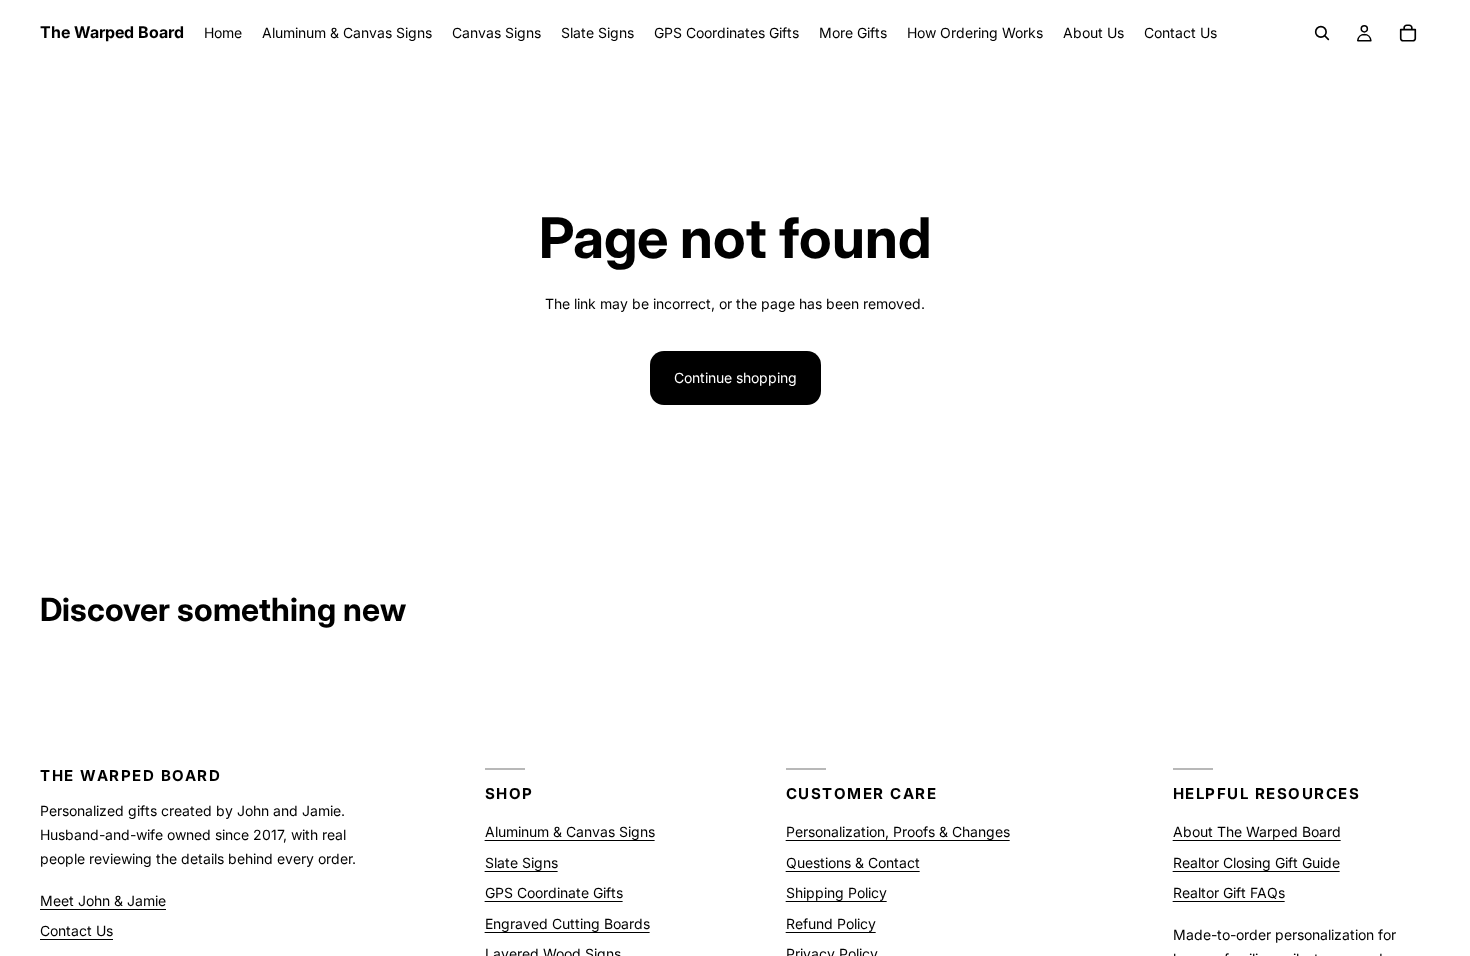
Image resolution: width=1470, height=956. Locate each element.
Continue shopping (735, 377)
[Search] (1322, 33)
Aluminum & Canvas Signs (570, 831)
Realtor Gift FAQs (1229, 892)
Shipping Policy (836, 892)
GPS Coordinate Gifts (554, 892)
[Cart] (1408, 33)
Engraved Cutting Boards (567, 922)
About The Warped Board (1257, 831)
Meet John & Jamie (103, 899)
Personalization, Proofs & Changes (898, 831)
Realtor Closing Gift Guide (1256, 861)
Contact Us (76, 930)
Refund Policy (831, 922)
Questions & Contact (853, 861)
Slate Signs (521, 861)
